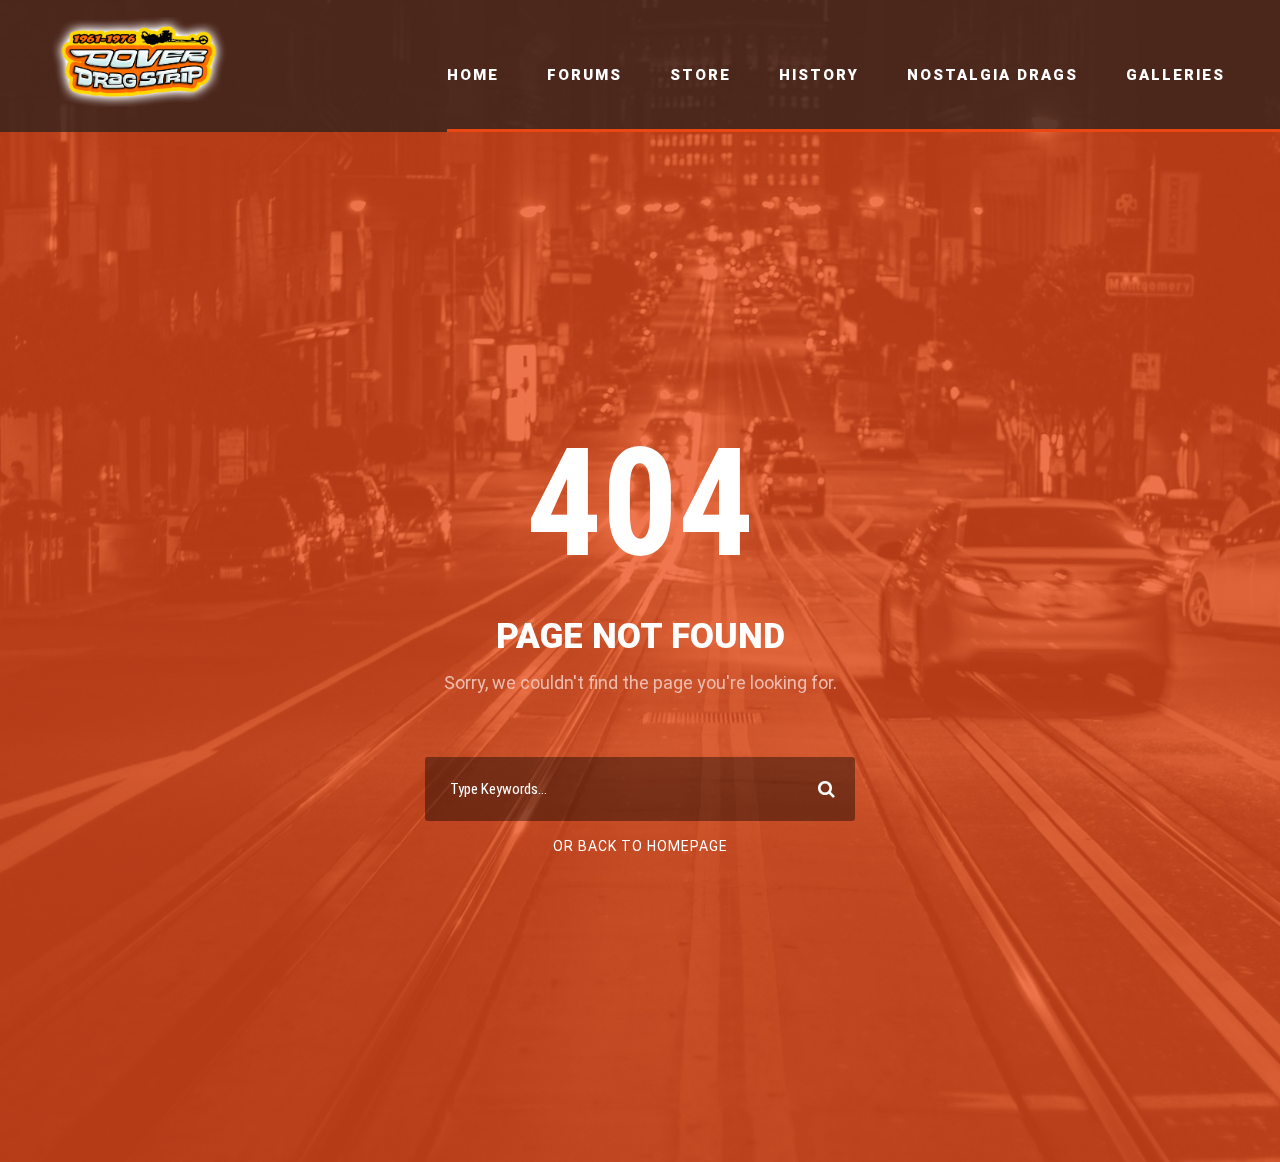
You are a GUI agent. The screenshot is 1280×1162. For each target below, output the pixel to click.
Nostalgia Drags (992, 75)
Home (473, 75)
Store (700, 75)
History (819, 75)
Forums (584, 75)
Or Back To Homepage (640, 846)
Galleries (1175, 75)
